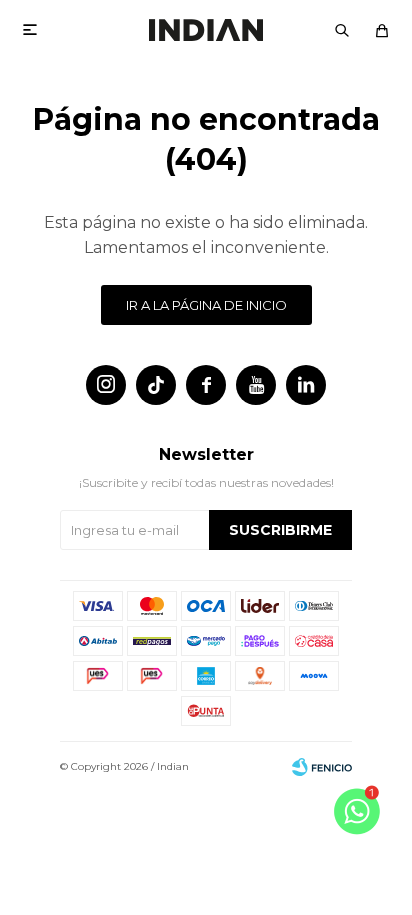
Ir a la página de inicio (206, 305)
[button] (342, 30)
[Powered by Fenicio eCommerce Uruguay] (322, 767)
